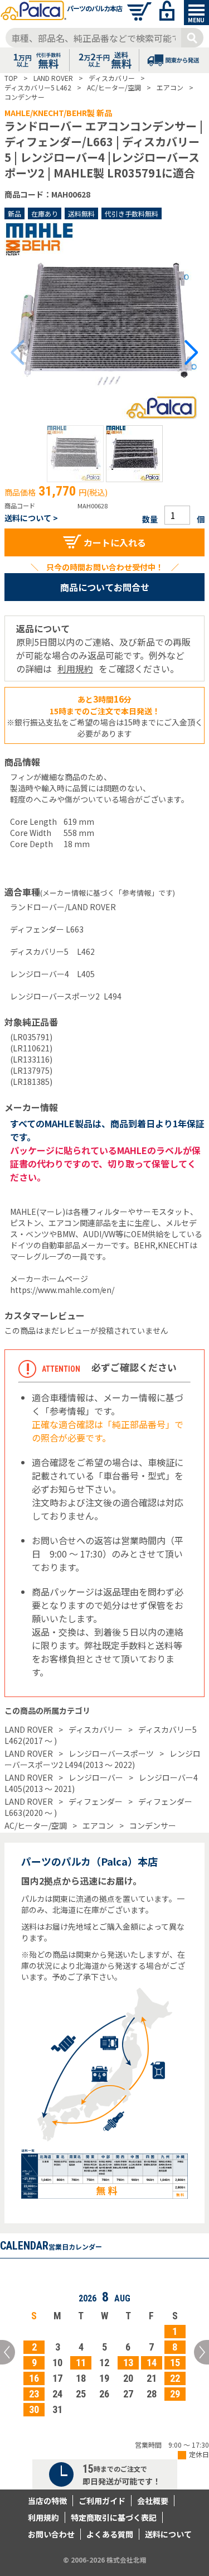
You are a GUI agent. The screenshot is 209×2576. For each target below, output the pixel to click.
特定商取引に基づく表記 (114, 2517)
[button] (75, 454)
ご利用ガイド (102, 2501)
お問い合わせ (51, 2534)
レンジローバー (96, 1777)
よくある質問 (110, 2534)
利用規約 (75, 669)
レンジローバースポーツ (111, 1753)
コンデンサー (153, 1825)
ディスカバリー (96, 1729)
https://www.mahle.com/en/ (62, 1290)
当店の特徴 (47, 2501)
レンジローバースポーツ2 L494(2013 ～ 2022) (103, 1759)
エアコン (98, 1825)
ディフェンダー (96, 1801)
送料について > (31, 518)
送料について (168, 2534)
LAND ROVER (29, 1729)
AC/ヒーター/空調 (36, 1825)
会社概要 (153, 2501)
